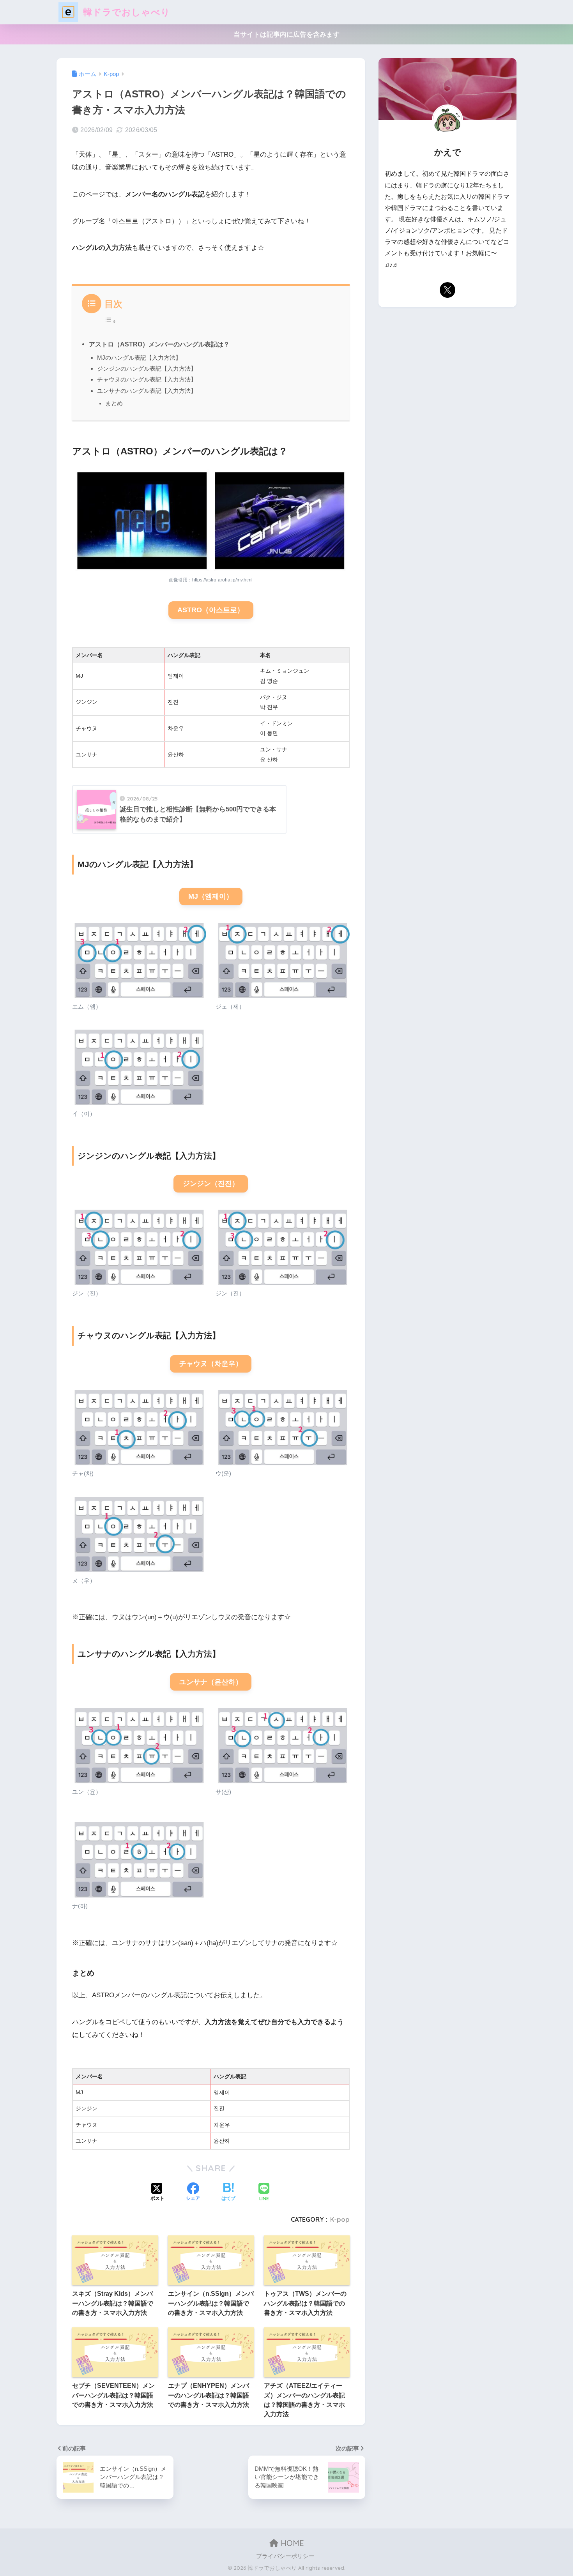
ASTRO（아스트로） (211, 610)
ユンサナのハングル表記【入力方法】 (147, 391)
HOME (291, 2543)
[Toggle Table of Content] (110, 320)
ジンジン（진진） (211, 1184)
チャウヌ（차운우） (211, 1364)
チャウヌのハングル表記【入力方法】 (147, 379)
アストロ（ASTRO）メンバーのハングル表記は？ (159, 344)
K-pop (340, 2219)
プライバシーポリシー (285, 2556)
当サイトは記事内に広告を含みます (286, 34)
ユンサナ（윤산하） (211, 1682)
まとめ (114, 403)
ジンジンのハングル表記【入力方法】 (147, 368)
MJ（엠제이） (211, 896)
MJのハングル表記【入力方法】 (139, 358)
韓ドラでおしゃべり (125, 12)
